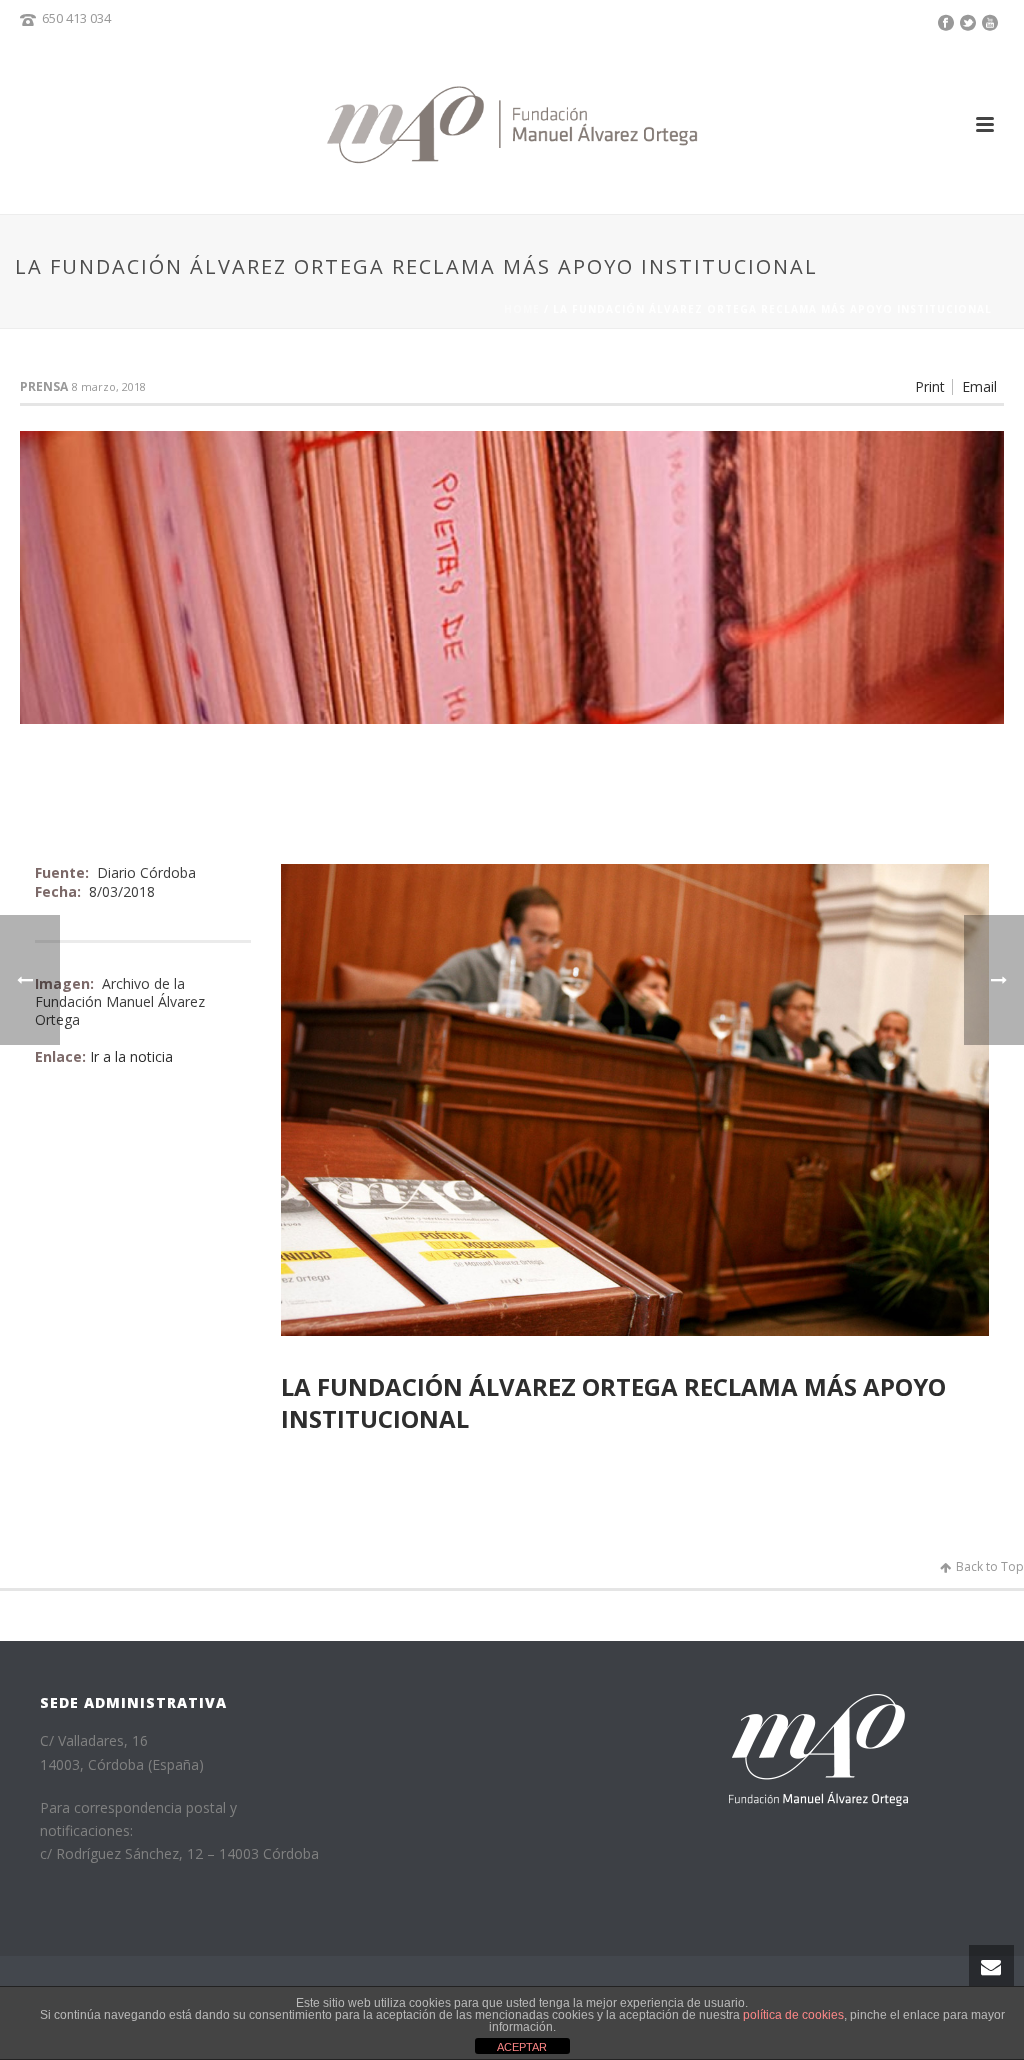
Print (930, 387)
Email (979, 387)
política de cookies (793, 2015)
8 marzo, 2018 (109, 386)
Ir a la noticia (131, 1056)
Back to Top (990, 1566)
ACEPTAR (522, 2047)
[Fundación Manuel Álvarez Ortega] (512, 124)
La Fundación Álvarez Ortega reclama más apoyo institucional (613, 1402)
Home (522, 309)
